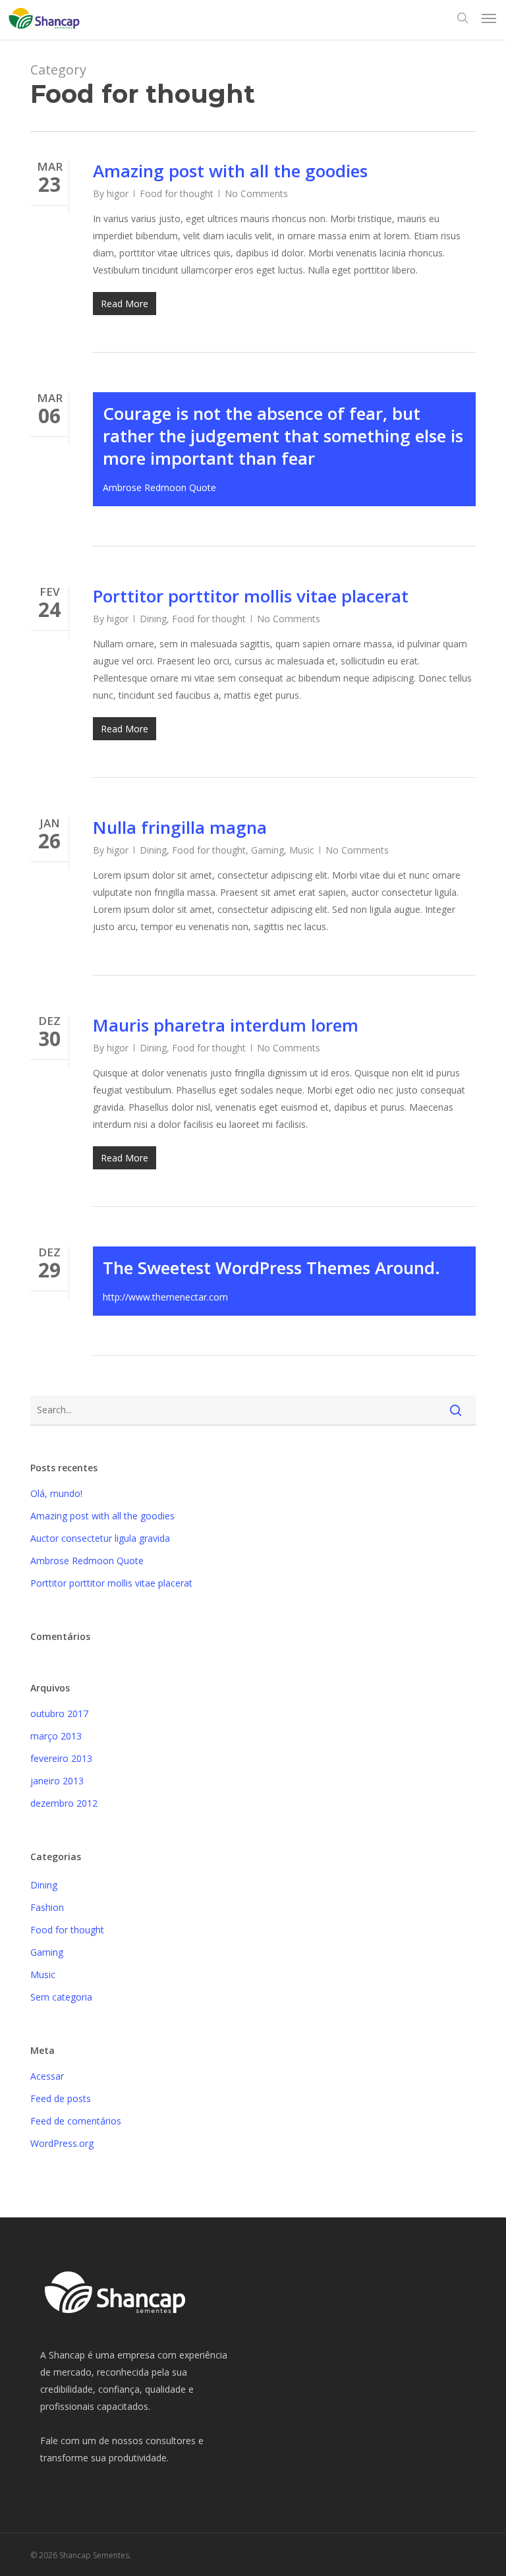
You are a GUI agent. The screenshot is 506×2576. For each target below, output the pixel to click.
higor (118, 193)
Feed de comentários (76, 2121)
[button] (489, 18)
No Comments (256, 193)
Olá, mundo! (56, 1493)
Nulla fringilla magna (180, 827)
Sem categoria (61, 1997)
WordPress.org (62, 2143)
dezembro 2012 (64, 1803)
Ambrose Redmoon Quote (87, 1561)
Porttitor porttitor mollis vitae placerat (251, 596)
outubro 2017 (59, 1713)
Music (302, 850)
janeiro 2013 (57, 1781)
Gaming (267, 850)
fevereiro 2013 (61, 1758)
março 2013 (56, 1736)
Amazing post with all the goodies (230, 171)
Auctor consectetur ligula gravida (100, 1538)
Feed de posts (61, 2098)
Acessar (47, 2076)
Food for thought (177, 193)
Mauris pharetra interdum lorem (226, 1025)
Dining (153, 619)
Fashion (47, 1907)
